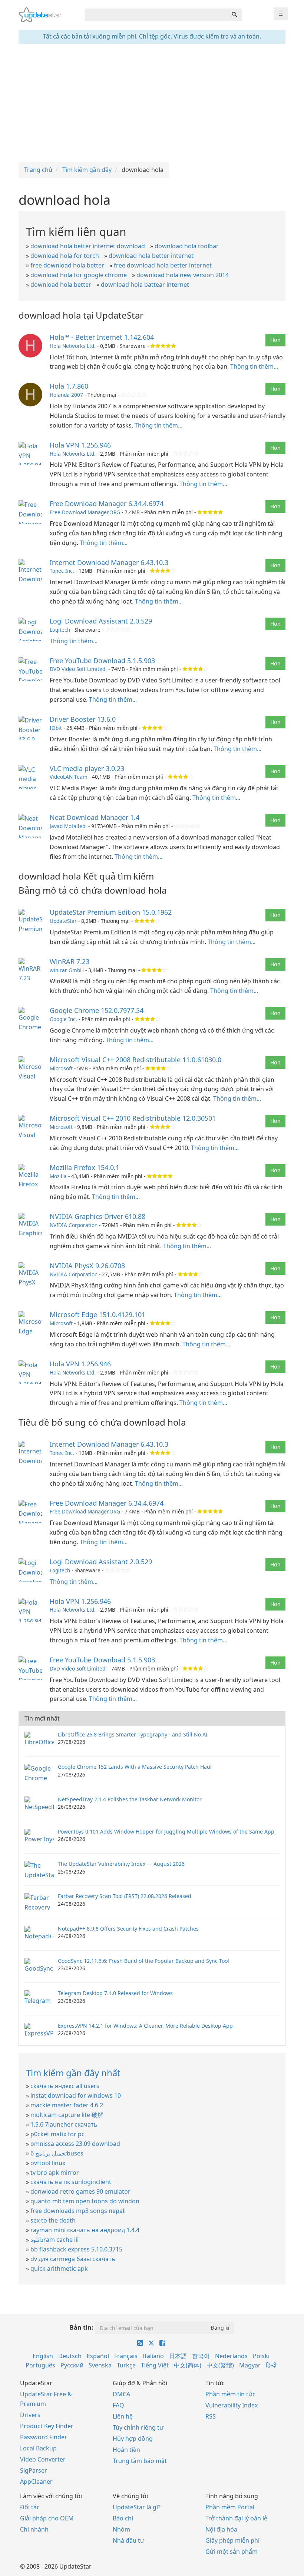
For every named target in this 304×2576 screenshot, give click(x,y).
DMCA (121, 2394)
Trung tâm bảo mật (140, 2461)
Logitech (60, 630)
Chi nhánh (34, 2529)
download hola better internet (151, 256)
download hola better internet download (88, 246)
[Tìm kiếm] (234, 15)
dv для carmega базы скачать (73, 2259)
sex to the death (53, 2220)
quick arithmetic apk (59, 2268)
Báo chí (123, 2518)
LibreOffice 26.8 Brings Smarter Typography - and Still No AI (133, 1734)
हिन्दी (271, 2365)
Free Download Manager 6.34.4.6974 (107, 503)
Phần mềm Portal (230, 2507)
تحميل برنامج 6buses (57, 2153)
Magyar (250, 2365)
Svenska (100, 2365)
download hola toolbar (187, 246)
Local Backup (38, 2448)
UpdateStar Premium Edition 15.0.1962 (111, 912)
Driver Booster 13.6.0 (83, 719)
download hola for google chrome (79, 275)
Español (98, 2356)
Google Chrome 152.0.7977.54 (97, 1010)
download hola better (61, 285)
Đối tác (30, 2507)
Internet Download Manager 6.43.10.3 (109, 562)
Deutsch (70, 2356)
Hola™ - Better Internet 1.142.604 (102, 337)
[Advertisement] (152, 103)
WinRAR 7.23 (70, 961)
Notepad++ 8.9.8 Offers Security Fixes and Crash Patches (128, 1929)
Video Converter (43, 2459)
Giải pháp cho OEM (47, 2518)
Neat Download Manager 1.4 (95, 817)
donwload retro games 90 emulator (80, 2191)
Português (40, 2365)
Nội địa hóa (221, 2529)
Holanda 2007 (66, 395)
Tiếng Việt (155, 2365)
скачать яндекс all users (65, 2086)
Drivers (30, 2415)
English (43, 2356)
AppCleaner (36, 2482)
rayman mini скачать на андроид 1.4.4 (85, 2230)
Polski (261, 2356)
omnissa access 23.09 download (75, 2144)
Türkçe (126, 2365)
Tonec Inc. (62, 571)
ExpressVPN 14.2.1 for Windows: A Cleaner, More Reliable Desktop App (145, 2026)
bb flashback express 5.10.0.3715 (76, 2249)
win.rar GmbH (67, 970)
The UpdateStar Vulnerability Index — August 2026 (121, 1864)
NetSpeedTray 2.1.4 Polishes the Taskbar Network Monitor (130, 1799)
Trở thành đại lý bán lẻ (236, 2518)
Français (126, 2356)
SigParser (34, 2470)
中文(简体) (188, 2365)
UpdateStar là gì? (137, 2507)
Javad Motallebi (68, 826)
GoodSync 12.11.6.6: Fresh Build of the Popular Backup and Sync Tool (143, 1961)
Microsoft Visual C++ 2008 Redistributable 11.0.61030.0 (136, 1060)
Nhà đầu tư (128, 2540)
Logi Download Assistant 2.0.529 (101, 621)
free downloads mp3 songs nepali (78, 2211)
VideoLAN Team (69, 777)
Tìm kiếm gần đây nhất (73, 2073)
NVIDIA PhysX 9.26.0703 (87, 1266)
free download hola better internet (163, 265)
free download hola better (67, 265)
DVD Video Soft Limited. (78, 669)
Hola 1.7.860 (69, 386)
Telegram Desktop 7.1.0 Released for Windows (115, 1993)
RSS (211, 2416)
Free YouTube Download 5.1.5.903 (102, 661)
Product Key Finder (47, 2426)
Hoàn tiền (126, 2450)
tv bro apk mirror (55, 2173)
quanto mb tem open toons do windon (85, 2201)
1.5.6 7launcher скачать (64, 2124)
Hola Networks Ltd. (73, 346)
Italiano (153, 2356)
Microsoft (61, 1068)
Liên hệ (123, 2416)
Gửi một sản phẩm (232, 2552)
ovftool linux (48, 2163)
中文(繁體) (220, 2365)
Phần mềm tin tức (230, 2394)
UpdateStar (63, 921)
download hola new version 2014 (183, 275)
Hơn (275, 340)
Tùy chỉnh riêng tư (138, 2427)
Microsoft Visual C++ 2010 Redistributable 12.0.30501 (133, 1118)
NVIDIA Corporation (74, 1225)
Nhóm (121, 2529)
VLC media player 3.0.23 (87, 768)
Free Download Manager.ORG (85, 512)
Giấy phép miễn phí (232, 2540)
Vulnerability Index (232, 2405)
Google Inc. (63, 1019)
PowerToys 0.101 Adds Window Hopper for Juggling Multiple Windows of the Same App (166, 1832)
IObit (56, 728)
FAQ (118, 2405)
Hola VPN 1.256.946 (80, 445)
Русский (72, 2365)
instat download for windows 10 (76, 2095)
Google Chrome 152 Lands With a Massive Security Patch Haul (135, 1767)
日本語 (178, 2356)
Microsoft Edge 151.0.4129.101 (98, 1314)
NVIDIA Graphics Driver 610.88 (98, 1216)
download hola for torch (65, 256)
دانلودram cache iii (54, 2240)
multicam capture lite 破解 (67, 2115)
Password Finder (44, 2437)
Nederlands (231, 2356)
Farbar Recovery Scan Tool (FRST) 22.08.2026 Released (125, 1896)
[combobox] (156, 15)
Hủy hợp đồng (133, 2439)
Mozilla (58, 1176)
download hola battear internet (145, 285)
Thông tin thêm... (254, 366)
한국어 (201, 2356)
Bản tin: (82, 2327)
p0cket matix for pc (57, 2134)
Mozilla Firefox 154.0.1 (85, 1167)
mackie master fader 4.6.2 (67, 2105)
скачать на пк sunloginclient (71, 2182)
